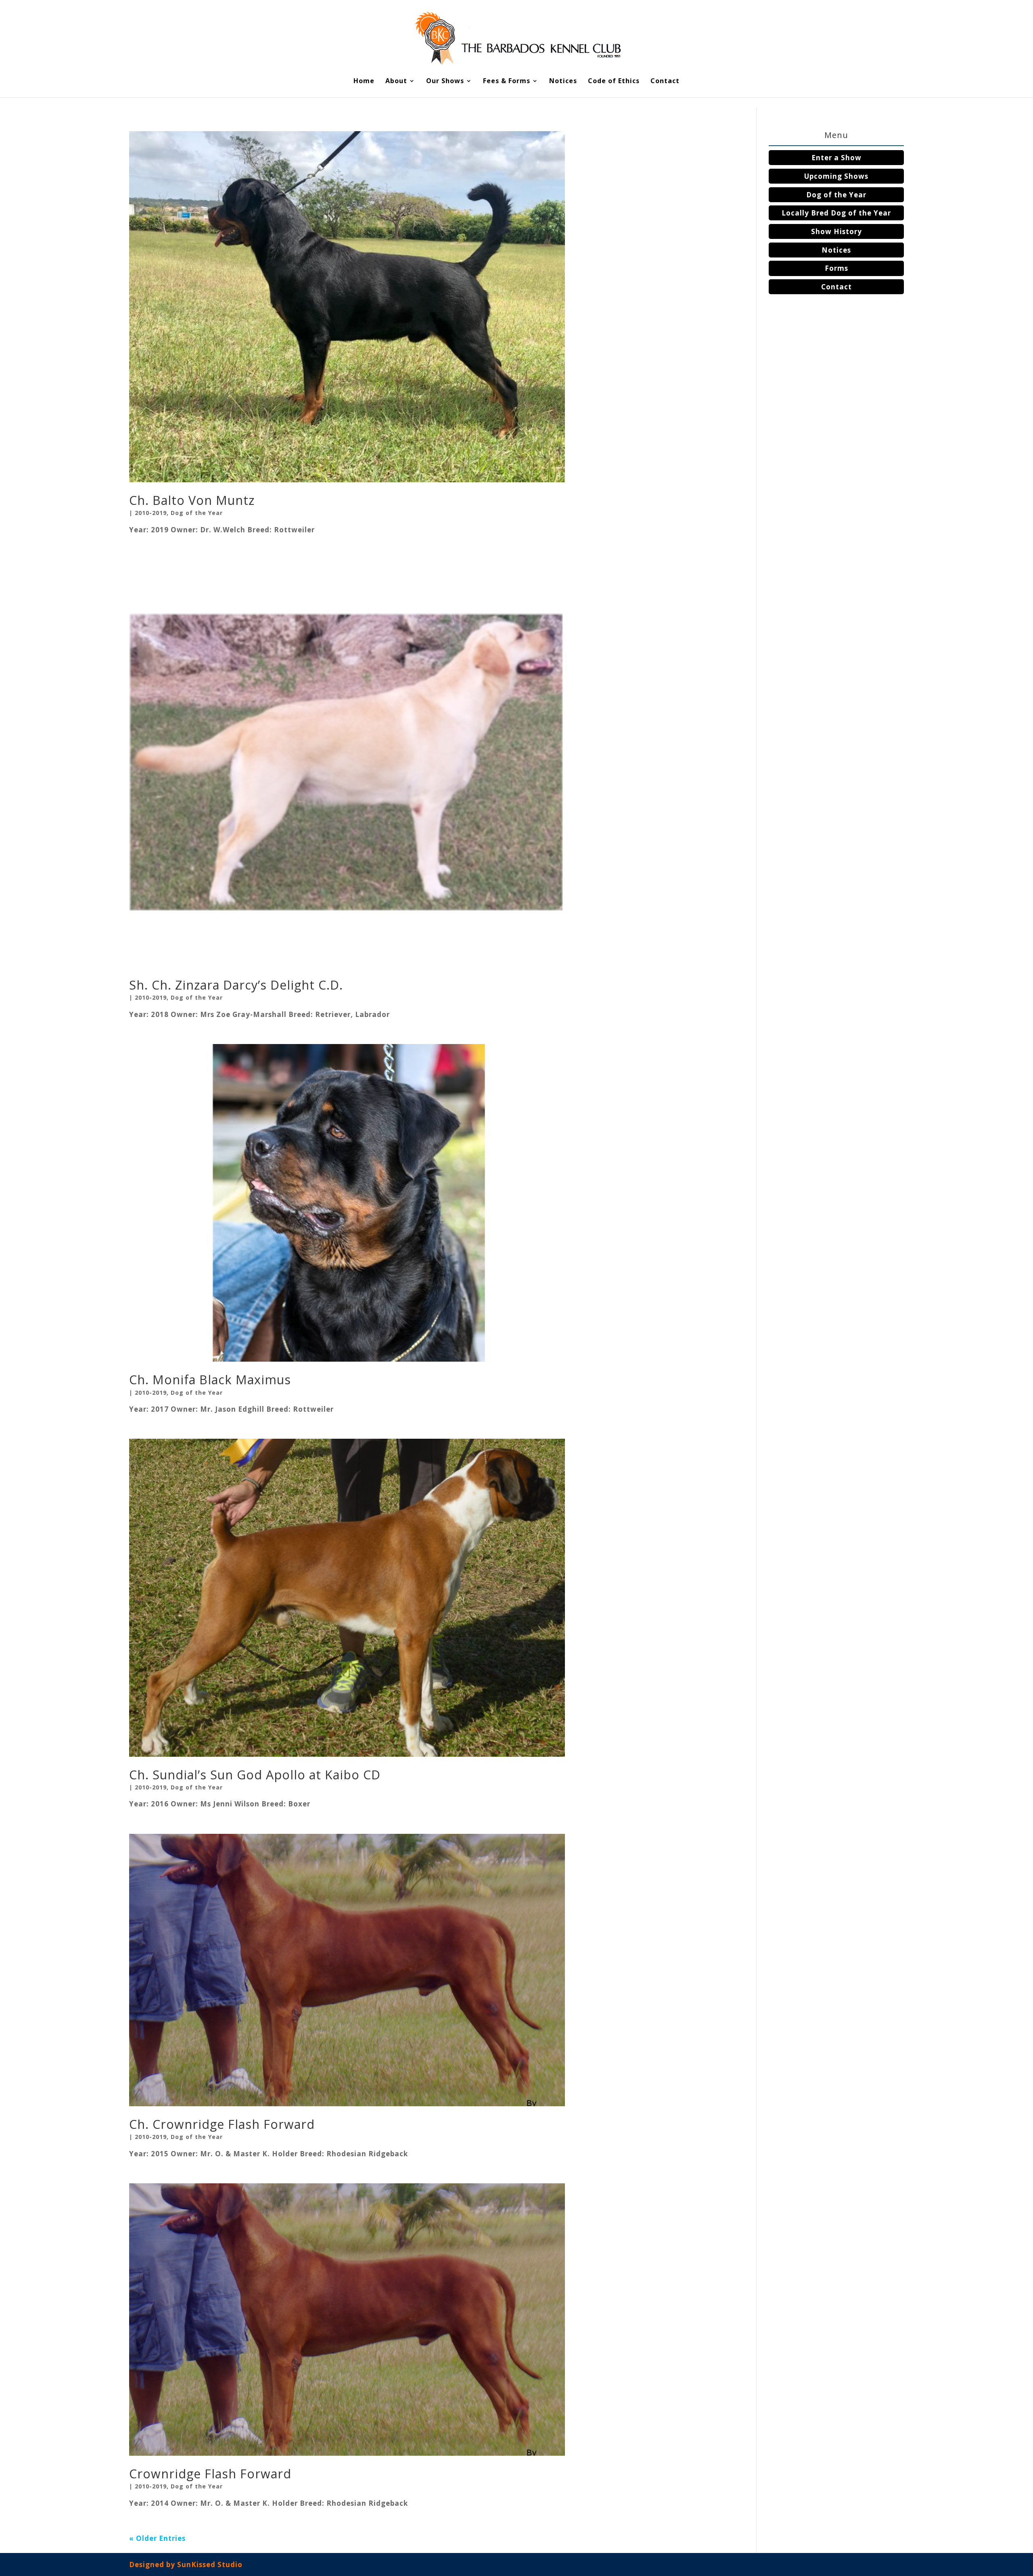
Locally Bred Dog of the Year (836, 213)
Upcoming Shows (836, 176)
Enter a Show (836, 158)
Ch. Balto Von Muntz (192, 500)
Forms (836, 268)
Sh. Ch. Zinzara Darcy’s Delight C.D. (236, 985)
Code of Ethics (614, 82)
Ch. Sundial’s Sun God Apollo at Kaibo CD (255, 1775)
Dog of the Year (197, 513)
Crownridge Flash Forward (210, 2474)
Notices (563, 82)
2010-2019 (151, 513)
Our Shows (445, 82)
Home (364, 82)
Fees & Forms (507, 82)
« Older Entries (157, 2538)
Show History (836, 231)
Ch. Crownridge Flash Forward (222, 2124)
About (396, 82)
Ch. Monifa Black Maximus (210, 1380)
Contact (665, 82)
